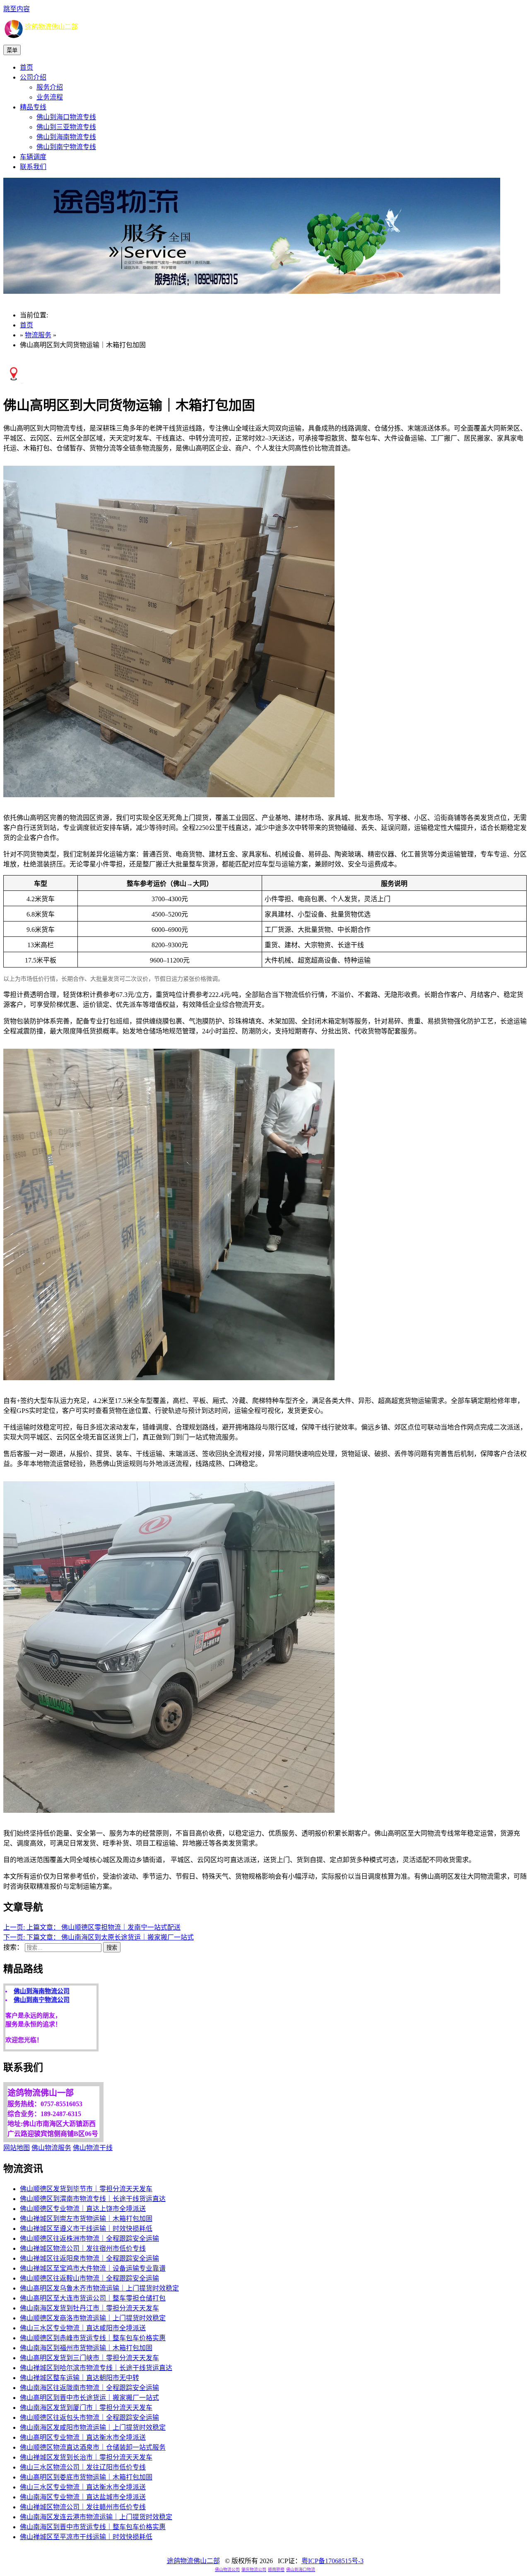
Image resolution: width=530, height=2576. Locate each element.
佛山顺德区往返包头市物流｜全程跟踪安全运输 (89, 2418)
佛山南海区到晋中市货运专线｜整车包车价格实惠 (93, 2527)
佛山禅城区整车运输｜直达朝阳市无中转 (79, 2378)
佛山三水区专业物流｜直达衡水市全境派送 (83, 2487)
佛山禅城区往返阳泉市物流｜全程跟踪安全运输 (89, 2258)
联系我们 (33, 167)
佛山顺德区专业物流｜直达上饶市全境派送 (83, 2209)
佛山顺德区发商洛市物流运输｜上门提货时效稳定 (93, 2318)
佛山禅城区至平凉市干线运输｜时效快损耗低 (86, 2537)
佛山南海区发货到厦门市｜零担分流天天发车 (86, 2408)
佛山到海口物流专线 (66, 117)
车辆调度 (33, 157)
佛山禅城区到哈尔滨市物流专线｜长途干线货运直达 (96, 2368)
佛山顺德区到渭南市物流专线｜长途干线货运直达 (93, 2199)
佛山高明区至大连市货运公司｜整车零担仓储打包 (93, 2298)
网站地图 (17, 2148)
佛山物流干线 (93, 2148)
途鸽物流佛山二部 (51, 27)
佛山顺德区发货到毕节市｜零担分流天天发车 (86, 2189)
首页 (26, 67)
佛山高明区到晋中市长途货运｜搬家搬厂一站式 (89, 2398)
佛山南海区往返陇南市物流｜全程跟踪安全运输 (89, 2388)
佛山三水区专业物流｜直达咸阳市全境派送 (83, 2328)
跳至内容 (17, 9)
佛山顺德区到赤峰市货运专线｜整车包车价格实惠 (93, 2338)
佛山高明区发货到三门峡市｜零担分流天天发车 (89, 2358)
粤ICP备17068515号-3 (332, 2561)
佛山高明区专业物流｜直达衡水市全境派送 (83, 2437)
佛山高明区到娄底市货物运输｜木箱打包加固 (86, 2477)
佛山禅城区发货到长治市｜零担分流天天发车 (86, 2457)
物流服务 (38, 335)
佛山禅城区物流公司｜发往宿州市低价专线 (83, 2248)
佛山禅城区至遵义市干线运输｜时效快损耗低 (86, 2229)
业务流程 (50, 97)
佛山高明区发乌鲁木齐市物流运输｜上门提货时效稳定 (99, 2288)
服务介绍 (50, 87)
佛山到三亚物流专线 (66, 127)
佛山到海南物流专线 (66, 137)
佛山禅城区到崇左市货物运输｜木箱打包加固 (86, 2219)
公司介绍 (33, 77)
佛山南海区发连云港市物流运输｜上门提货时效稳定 (96, 2517)
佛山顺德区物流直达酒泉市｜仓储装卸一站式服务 (93, 2447)
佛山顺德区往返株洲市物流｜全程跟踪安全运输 (89, 2239)
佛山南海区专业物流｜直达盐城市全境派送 (83, 2497)
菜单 (12, 50)
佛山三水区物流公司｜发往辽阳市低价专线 (83, 2467)
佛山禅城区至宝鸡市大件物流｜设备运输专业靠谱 (93, 2268)
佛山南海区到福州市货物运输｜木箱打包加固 (86, 2348)
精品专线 (33, 107)
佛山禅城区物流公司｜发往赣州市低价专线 (83, 2507)
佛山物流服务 (51, 2148)
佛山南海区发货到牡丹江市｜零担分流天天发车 (89, 2308)
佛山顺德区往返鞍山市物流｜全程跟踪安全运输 (89, 2278)
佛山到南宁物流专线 (66, 147)
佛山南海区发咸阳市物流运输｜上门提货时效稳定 (93, 2427)
